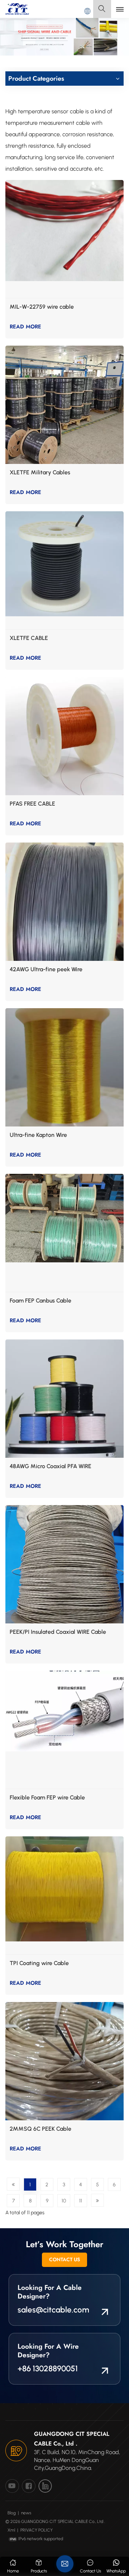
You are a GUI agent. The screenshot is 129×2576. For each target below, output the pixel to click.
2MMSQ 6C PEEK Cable (40, 2129)
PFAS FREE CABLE (32, 804)
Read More (25, 327)
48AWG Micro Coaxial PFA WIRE (51, 1466)
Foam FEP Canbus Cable (40, 1301)
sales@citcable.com (53, 2310)
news (26, 2513)
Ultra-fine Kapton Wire (38, 1135)
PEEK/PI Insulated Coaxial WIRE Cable (58, 1632)
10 (64, 2201)
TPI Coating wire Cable (39, 1963)
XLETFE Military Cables (40, 472)
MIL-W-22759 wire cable (42, 307)
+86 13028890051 (48, 2369)
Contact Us (64, 2259)
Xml (11, 2530)
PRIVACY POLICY (37, 2530)
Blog (12, 2513)
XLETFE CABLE (29, 638)
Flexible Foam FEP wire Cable (47, 1797)
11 (81, 2201)
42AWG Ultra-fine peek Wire (46, 969)
